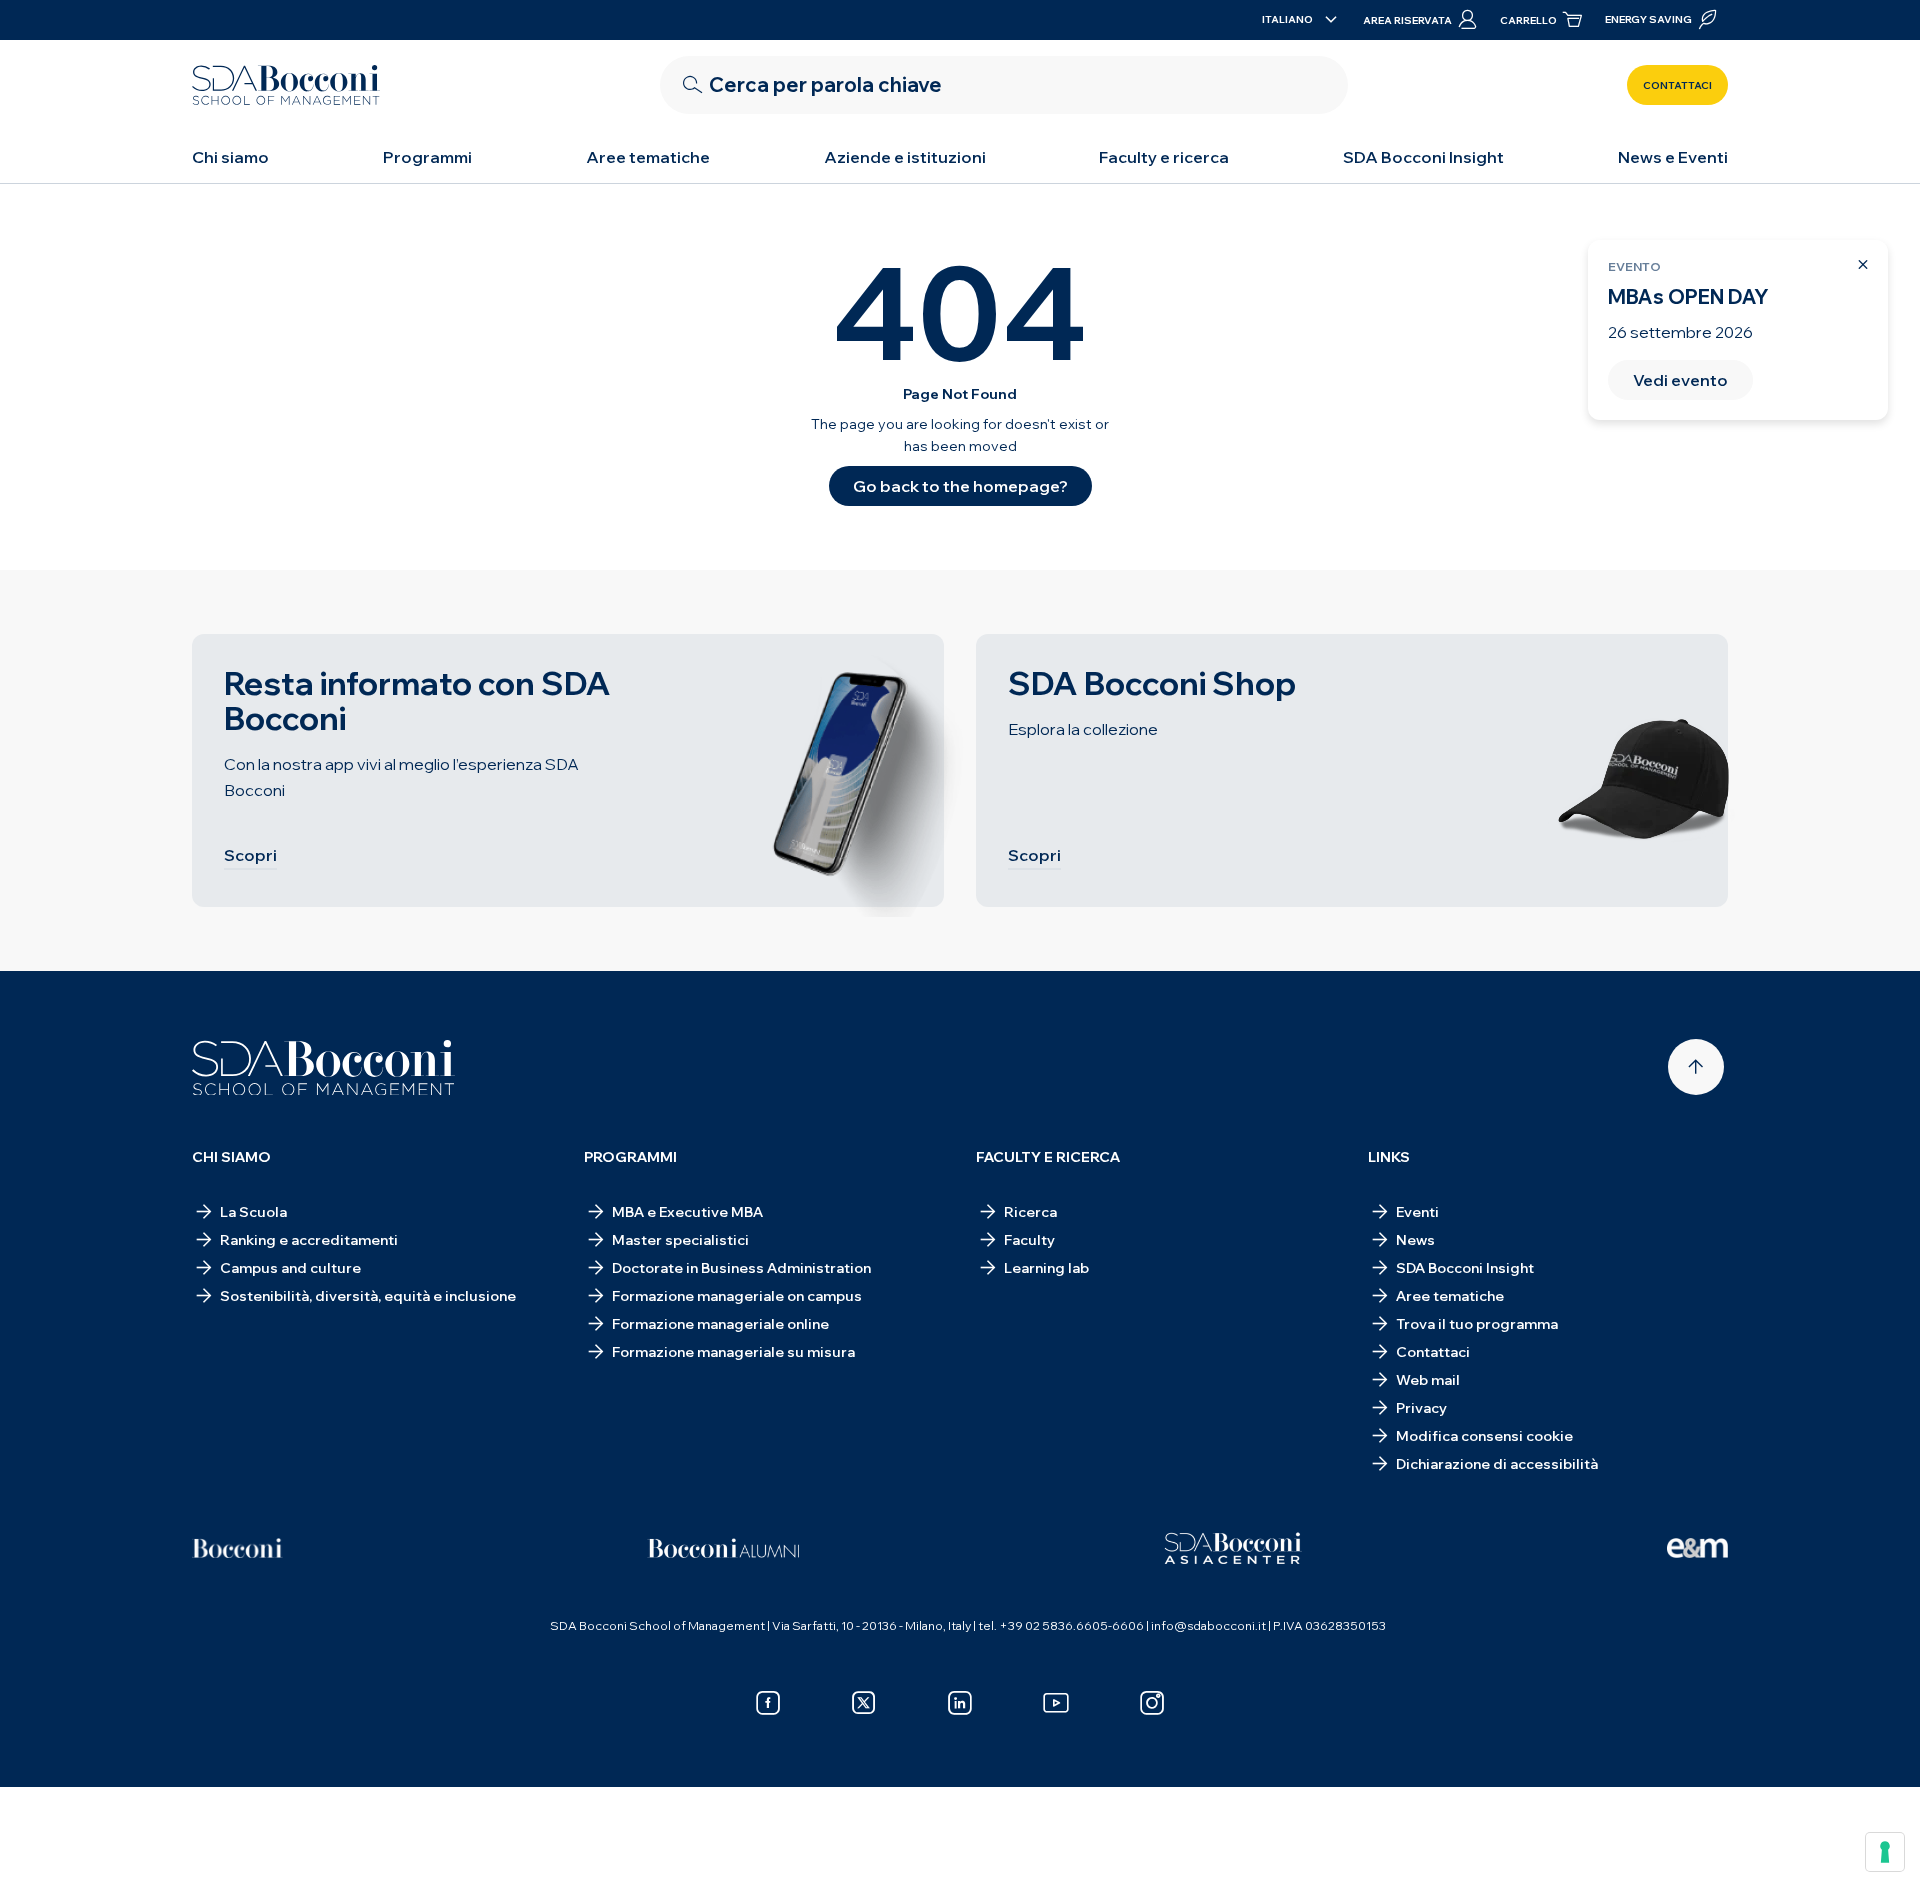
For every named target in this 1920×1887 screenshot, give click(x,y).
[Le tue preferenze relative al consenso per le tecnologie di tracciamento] (1885, 1852)
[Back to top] (1696, 1067)
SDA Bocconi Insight (1423, 157)
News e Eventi (1673, 157)
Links (1389, 1157)
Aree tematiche (648, 157)
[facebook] (768, 1703)
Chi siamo (230, 157)
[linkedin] (960, 1703)
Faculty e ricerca (1164, 157)
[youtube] (1056, 1703)
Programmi (427, 157)
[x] (864, 1703)
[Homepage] (323, 1068)
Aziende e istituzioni (905, 157)
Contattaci (1677, 85)
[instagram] (1152, 1703)
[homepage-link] (286, 85)
